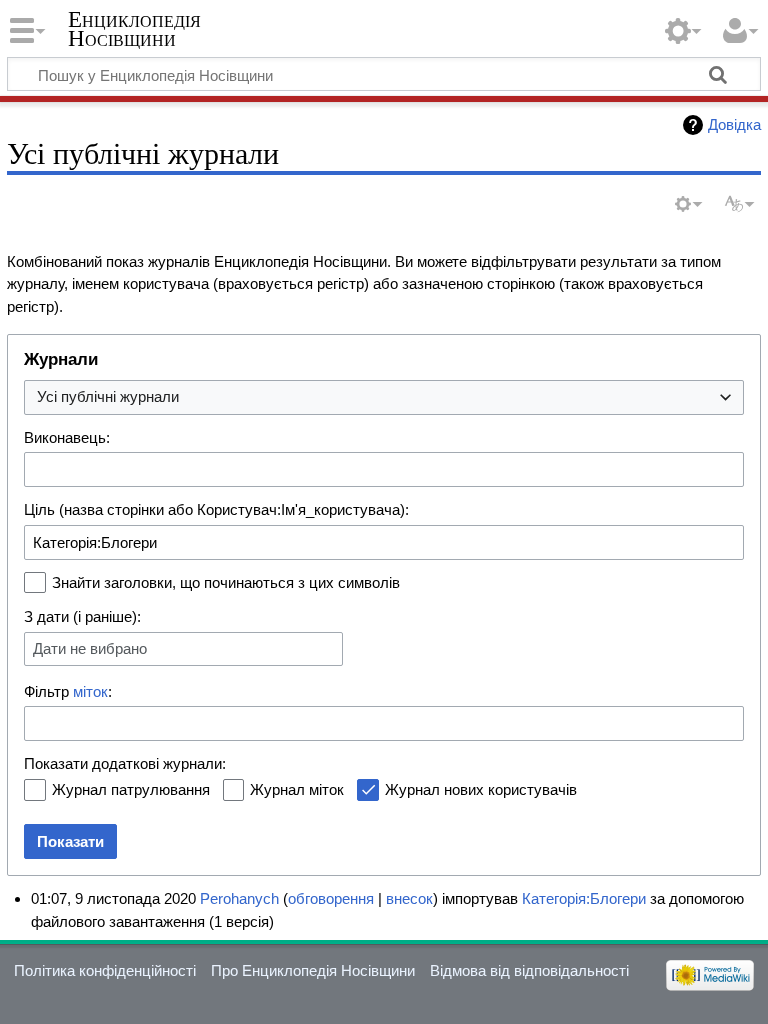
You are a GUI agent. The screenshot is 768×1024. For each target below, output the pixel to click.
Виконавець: (67, 437)
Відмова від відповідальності (529, 970)
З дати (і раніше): (82, 616)
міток (90, 691)
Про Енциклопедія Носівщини (313, 970)
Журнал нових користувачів (481, 789)
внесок (409, 898)
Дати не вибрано (90, 648)
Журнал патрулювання (131, 789)
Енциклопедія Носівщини (134, 29)
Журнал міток (297, 789)
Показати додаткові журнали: (125, 763)
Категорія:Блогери (584, 898)
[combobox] (384, 397)
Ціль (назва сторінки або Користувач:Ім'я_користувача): (216, 509)
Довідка (734, 124)
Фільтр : (68, 691)
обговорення (331, 898)
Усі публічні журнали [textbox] (108, 396)
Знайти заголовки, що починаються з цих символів (226, 582)
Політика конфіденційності (105, 970)
